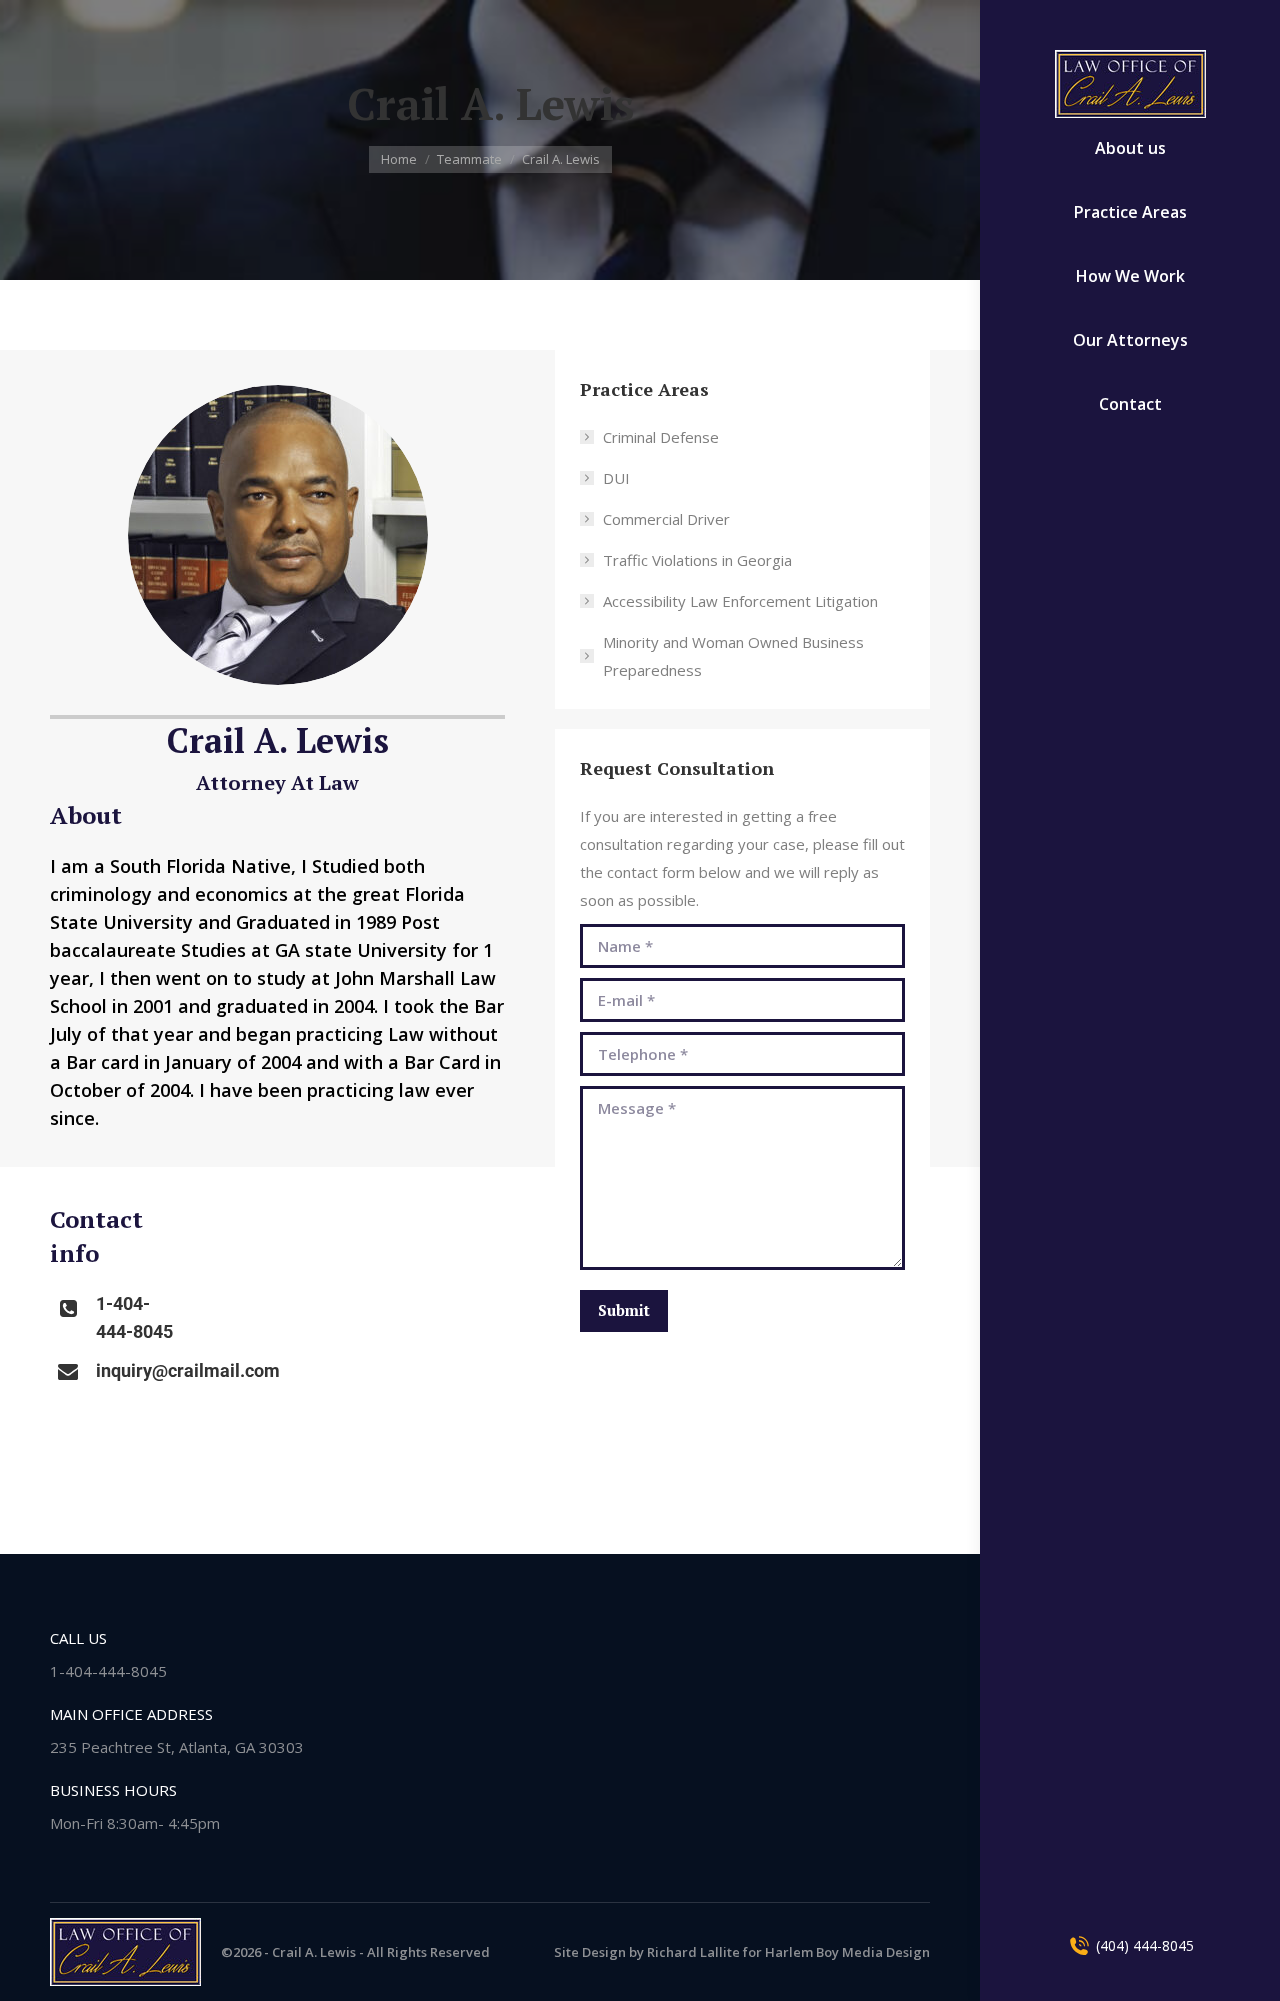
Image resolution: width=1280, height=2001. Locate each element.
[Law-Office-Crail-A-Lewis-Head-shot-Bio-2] (278, 535)
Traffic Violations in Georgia (697, 560)
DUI (616, 478)
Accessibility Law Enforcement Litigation (740, 601)
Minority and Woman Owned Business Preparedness (733, 656)
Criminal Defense (661, 437)
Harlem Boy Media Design (847, 1952)
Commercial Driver (666, 519)
